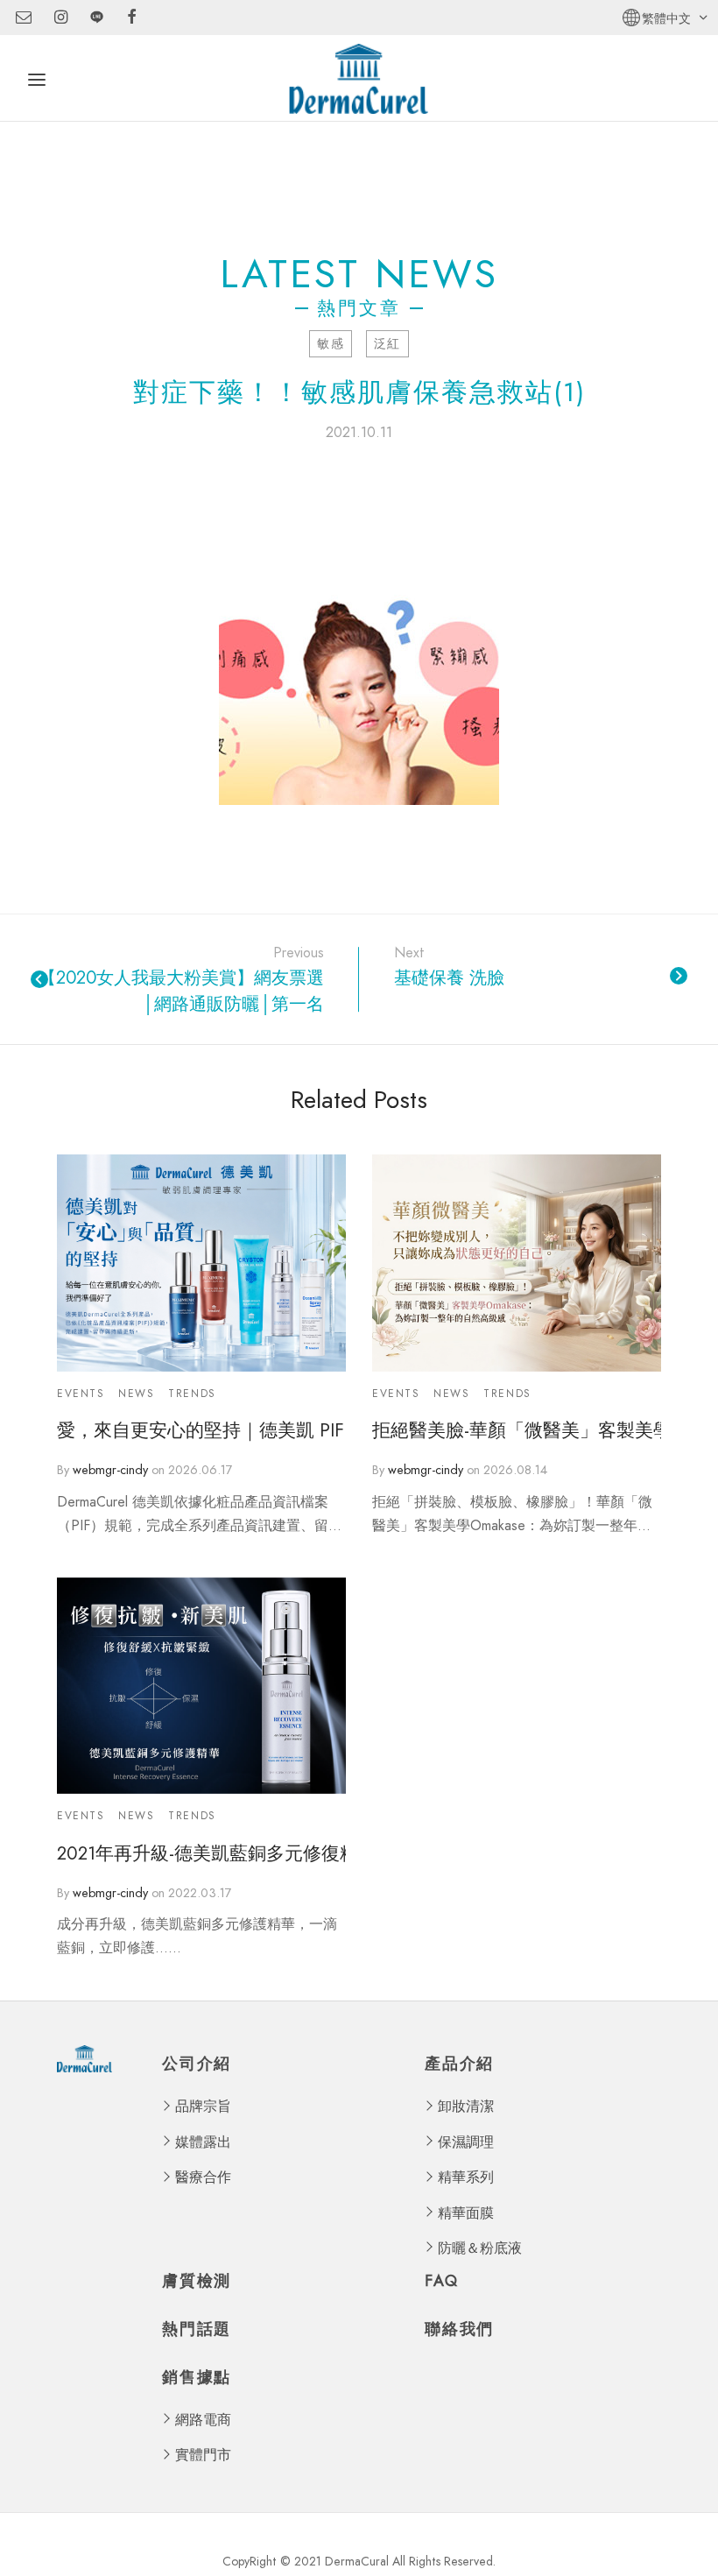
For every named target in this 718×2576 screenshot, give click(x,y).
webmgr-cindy (110, 1470)
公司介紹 (197, 2065)
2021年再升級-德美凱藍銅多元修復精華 (201, 1854)
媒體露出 (203, 2142)
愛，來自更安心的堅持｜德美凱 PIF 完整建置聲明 (201, 1431)
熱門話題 (197, 2329)
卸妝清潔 (466, 2106)
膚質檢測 (197, 2281)
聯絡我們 (459, 2329)
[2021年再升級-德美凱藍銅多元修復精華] (201, 1686)
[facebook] (132, 18)
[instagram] (61, 18)
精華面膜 (466, 2213)
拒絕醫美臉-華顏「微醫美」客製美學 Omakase (517, 1431)
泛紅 (387, 343)
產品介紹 (459, 2065)
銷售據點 (197, 2378)
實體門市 (203, 2455)
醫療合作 (203, 2177)
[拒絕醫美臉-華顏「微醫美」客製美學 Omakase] (517, 1263)
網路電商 (203, 2420)
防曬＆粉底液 (480, 2248)
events (81, 1394)
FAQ (441, 2281)
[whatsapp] (97, 18)
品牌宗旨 (203, 2106)
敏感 (331, 343)
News (136, 1394)
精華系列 (466, 2177)
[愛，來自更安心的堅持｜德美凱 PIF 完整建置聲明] (201, 1263)
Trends (192, 1394)
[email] (24, 18)
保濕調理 (466, 2142)
